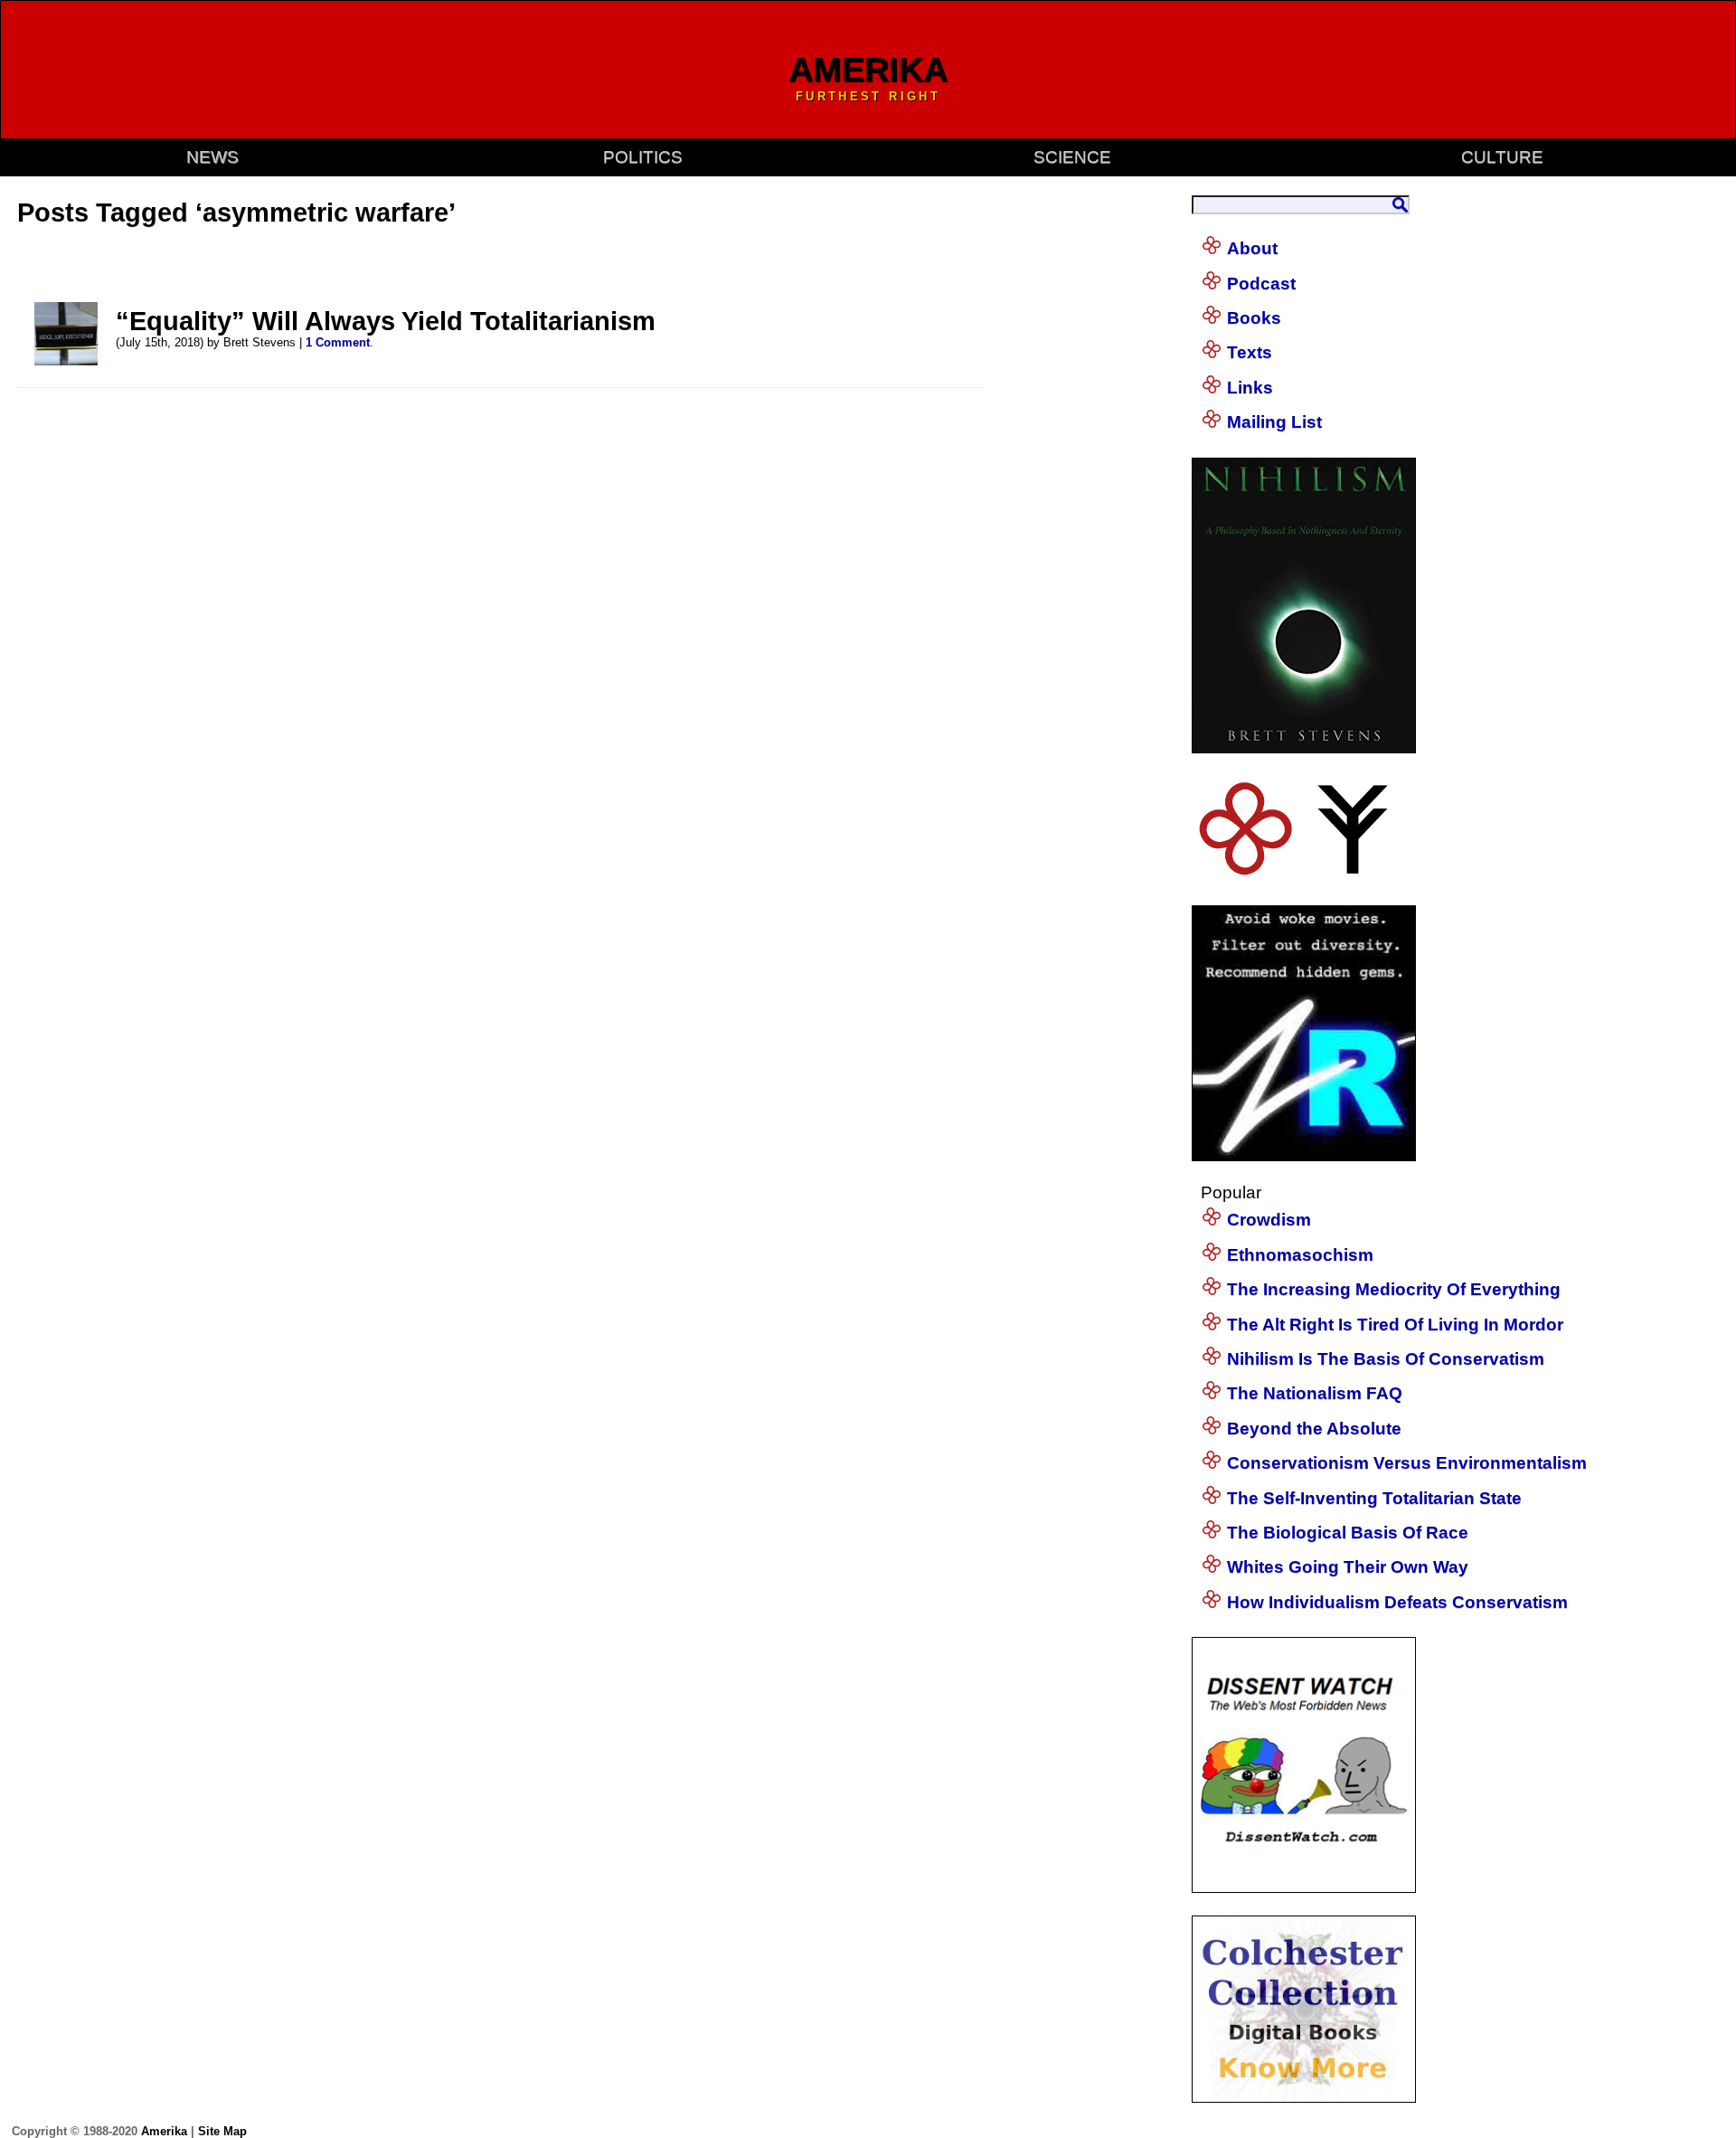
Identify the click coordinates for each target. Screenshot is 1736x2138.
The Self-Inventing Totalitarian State (1374, 1498)
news (212, 157)
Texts (1250, 352)
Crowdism (1269, 1220)
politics (643, 157)
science (1072, 157)
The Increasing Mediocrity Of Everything (1394, 1289)
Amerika (164, 2131)
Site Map (222, 2131)
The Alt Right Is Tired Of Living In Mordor (1395, 1324)
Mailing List (1274, 422)
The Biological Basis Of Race (1348, 1533)
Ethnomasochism (1300, 1255)
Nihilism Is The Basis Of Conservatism (1386, 1359)
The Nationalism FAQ (1315, 1393)
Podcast (1261, 284)
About (1252, 248)
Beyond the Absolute (1314, 1428)
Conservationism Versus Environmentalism (1407, 1463)
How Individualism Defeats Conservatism (1397, 1602)
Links (1250, 388)
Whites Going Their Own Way (1348, 1567)
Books (1254, 318)
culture (1502, 157)
